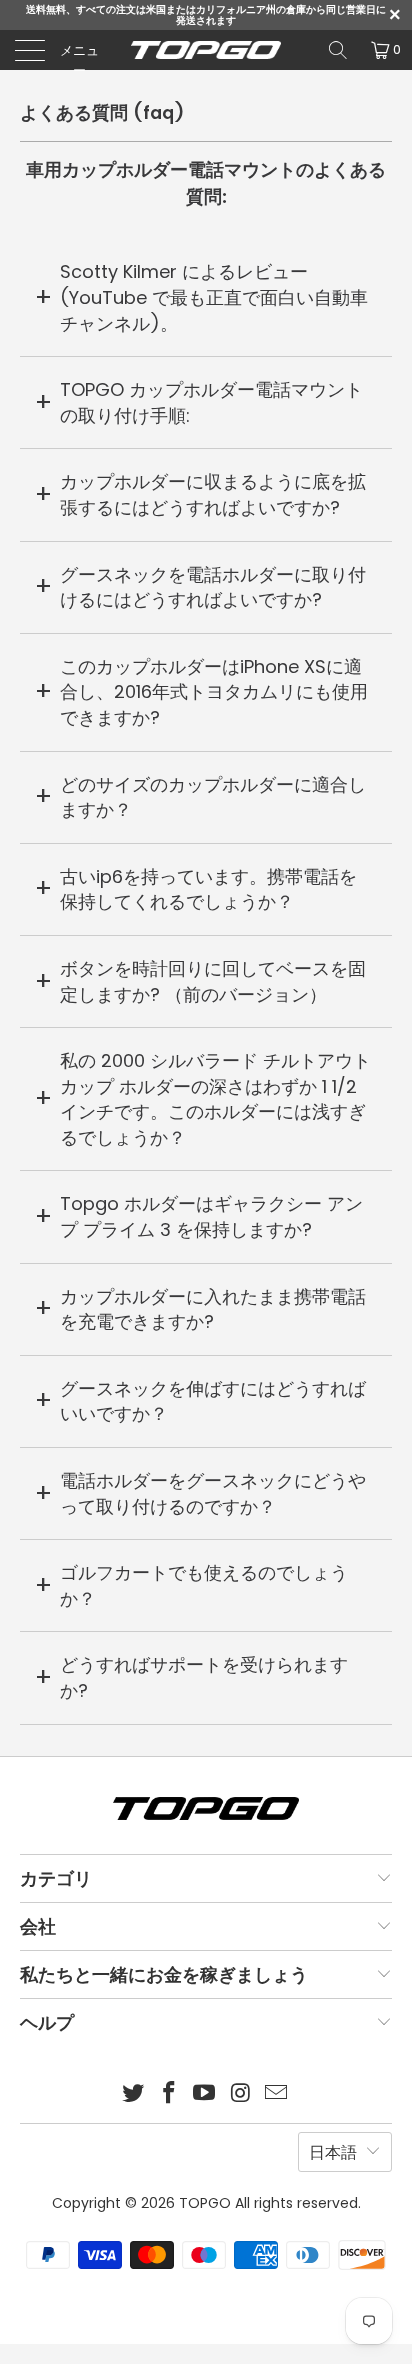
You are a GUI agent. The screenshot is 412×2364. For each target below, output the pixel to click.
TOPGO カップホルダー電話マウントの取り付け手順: (211, 402)
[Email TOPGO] (277, 2094)
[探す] (338, 50)
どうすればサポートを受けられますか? (204, 1677)
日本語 (333, 2152)
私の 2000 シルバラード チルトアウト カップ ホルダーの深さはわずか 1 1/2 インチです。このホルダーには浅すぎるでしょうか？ (215, 1099)
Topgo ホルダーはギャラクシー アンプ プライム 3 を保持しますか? (211, 1216)
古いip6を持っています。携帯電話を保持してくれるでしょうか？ (208, 889)
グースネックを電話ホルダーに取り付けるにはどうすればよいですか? (213, 587)
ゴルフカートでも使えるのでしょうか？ (204, 1585)
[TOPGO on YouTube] (205, 2094)
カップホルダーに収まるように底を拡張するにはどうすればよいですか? (213, 494)
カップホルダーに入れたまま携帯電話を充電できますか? (213, 1309)
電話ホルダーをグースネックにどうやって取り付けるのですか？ (213, 1493)
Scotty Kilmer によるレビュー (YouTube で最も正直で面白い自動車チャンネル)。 (214, 297)
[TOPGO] (206, 50)
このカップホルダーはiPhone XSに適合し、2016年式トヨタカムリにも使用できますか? (214, 692)
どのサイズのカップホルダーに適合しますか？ (213, 797)
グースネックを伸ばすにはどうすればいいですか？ (213, 1401)
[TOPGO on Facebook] (169, 2094)
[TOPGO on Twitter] (134, 2094)
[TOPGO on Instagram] (241, 2094)
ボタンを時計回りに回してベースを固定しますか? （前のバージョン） (213, 981)
